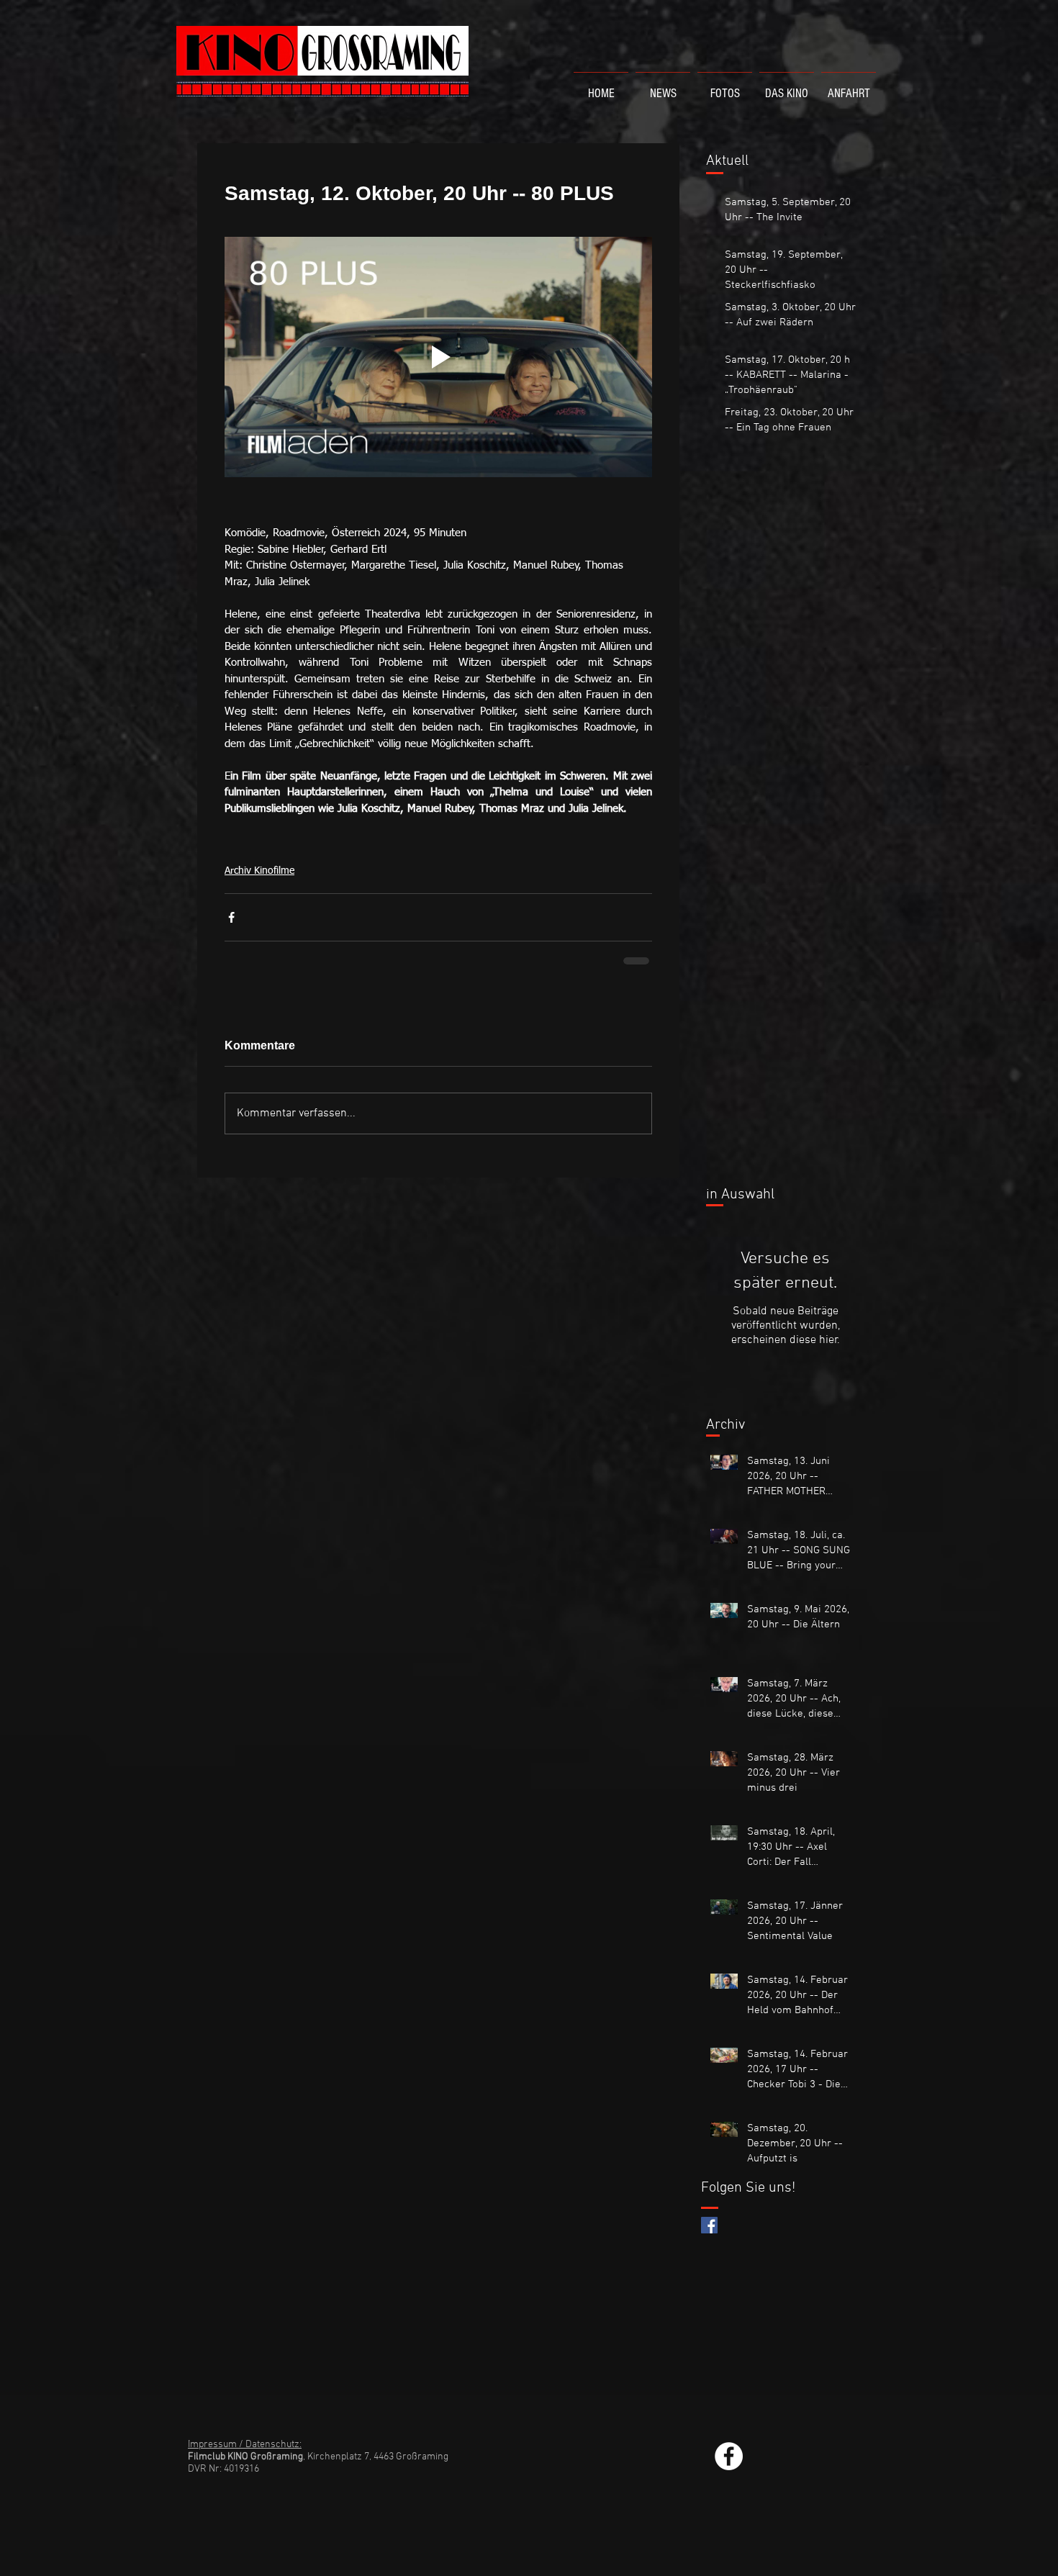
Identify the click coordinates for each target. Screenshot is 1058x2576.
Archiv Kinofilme (259, 871)
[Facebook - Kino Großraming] (729, 2455)
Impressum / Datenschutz (244, 2443)
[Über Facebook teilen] (231, 917)
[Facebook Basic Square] (709, 2224)
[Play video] (438, 357)
